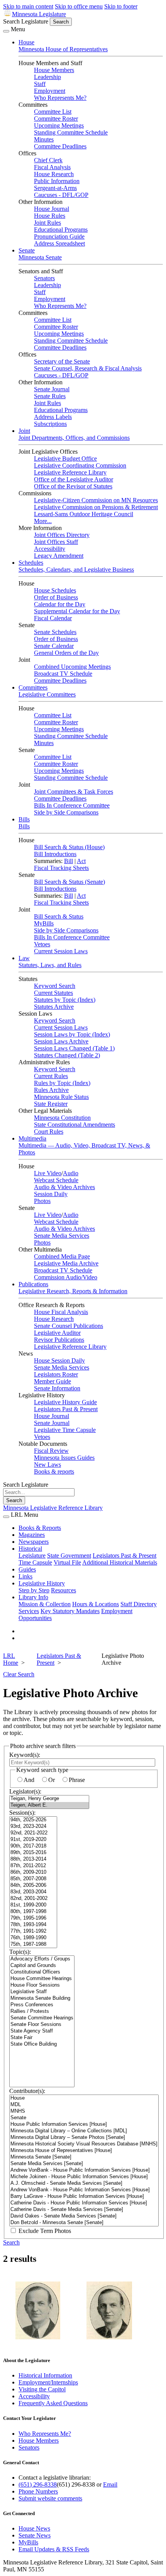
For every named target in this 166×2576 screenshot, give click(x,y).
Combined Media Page (62, 1256)
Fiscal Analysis (52, 167)
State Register (51, 1104)
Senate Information (57, 1388)
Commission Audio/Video (66, 1277)
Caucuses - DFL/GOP (61, 195)
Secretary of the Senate (62, 361)
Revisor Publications (59, 1340)
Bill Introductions (55, 854)
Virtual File (67, 1562)
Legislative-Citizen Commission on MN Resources (96, 500)
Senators (44, 278)
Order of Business (56, 597)
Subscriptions (50, 424)
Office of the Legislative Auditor (74, 479)
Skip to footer (121, 6)
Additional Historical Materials (120, 1562)
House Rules (50, 216)
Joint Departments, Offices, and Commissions (74, 438)
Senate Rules (50, 396)
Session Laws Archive (61, 1041)
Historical (30, 1549)
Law (24, 958)
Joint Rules (47, 223)
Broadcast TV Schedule (63, 674)
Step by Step (34, 1590)
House (26, 42)
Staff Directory (139, 1604)
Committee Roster (56, 119)
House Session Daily (59, 1360)
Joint (24, 431)
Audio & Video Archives (64, 1187)
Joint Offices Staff (56, 542)
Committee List (53, 112)
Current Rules (51, 1076)
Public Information (57, 181)
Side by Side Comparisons (66, 812)
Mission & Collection (45, 1604)
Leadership (47, 77)
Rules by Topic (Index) (62, 1083)
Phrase (77, 1780)
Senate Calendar (54, 646)
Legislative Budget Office (65, 458)
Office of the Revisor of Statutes (73, 486)
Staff (40, 84)
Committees (33, 687)
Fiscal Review (51, 1451)
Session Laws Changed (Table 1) (74, 1048)
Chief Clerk (48, 160)
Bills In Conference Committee (72, 805)
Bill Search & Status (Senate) (69, 882)
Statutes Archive (54, 1007)
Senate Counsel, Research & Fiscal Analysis (88, 368)
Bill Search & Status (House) (69, 847)
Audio (71, 1173)
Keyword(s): (25, 1755)
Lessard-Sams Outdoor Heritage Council (84, 514)
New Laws (47, 1465)
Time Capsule (35, 1562)
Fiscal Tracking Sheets (61, 868)
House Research (54, 174)
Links (25, 1576)
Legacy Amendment (59, 556)
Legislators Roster (56, 1374)
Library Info (33, 1597)
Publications (33, 1284)
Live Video (48, 1173)
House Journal (52, 209)
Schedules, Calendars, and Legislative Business (76, 570)
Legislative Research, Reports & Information (73, 1291)
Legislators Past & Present (66, 1409)
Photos (42, 1201)
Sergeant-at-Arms (55, 188)
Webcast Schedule (56, 1180)
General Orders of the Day (66, 653)
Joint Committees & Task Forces (74, 792)
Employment (50, 91)
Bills (24, 819)
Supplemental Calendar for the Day (77, 611)
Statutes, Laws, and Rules (50, 965)
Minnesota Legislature (39, 14)
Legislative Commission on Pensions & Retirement (96, 507)
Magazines (32, 1535)
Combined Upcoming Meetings (72, 667)
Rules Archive (51, 1090)
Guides (27, 1569)
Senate (27, 250)
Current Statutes (53, 993)
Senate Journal (52, 389)
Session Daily (51, 1194)
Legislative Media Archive (66, 1263)
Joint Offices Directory (62, 535)
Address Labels (53, 417)
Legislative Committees (47, 694)
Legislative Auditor (57, 1333)
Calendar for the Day (60, 604)
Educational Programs (61, 230)
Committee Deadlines (60, 146)
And (29, 1780)
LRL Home (11, 1659)
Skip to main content (28, 6)
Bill (69, 861)
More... (43, 521)
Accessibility (50, 549)
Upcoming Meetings (59, 125)
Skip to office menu (79, 6)
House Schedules (55, 590)
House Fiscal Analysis (61, 1312)
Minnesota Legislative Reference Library (53, 1508)
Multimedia (32, 1138)
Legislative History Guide (65, 1402)
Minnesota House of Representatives (63, 49)
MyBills (44, 923)
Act (81, 861)
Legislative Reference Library (70, 472)
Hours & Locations (96, 1604)
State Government (69, 1556)
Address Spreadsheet (59, 243)
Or (52, 1780)
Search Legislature (26, 21)
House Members (54, 70)
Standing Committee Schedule (71, 132)
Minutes (44, 139)
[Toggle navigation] (6, 31)
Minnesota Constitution (62, 1118)
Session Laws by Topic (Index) (72, 1034)
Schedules (31, 563)
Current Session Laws (61, 951)
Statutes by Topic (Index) (65, 1000)
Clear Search (19, 1674)
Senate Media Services (62, 1236)
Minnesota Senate (40, 257)
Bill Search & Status (59, 916)
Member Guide (53, 1381)
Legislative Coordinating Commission (80, 465)
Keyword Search (55, 986)
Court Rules (49, 1132)
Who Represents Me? (60, 98)
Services (29, 1611)
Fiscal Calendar (53, 618)
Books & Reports (40, 1528)
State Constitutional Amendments (75, 1125)
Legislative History (42, 1583)
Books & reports (54, 1471)
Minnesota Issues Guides (64, 1458)
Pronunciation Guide (59, 236)
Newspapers (34, 1542)
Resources (64, 1590)
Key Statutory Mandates (70, 1611)
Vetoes (42, 944)
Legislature (32, 1556)
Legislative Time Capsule (65, 1430)
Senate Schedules (55, 632)
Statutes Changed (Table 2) (67, 1055)
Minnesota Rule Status (61, 1097)
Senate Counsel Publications (69, 1326)
